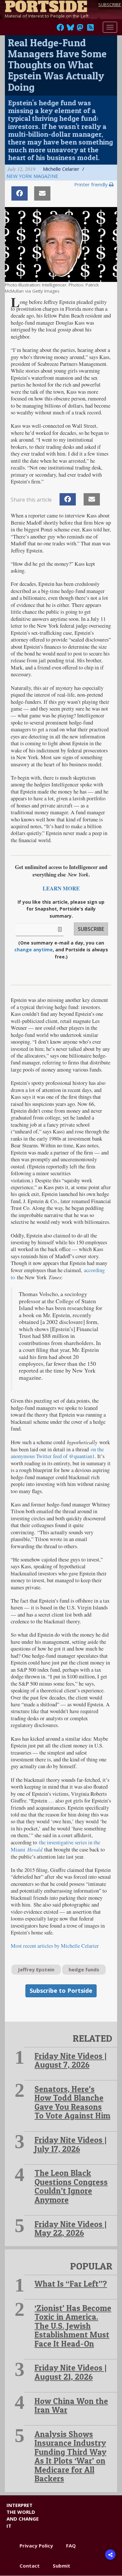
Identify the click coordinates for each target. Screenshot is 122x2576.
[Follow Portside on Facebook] (60, 29)
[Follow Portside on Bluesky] (71, 29)
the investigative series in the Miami (55, 1846)
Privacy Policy (36, 2546)
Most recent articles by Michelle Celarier (55, 1946)
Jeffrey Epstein (36, 1969)
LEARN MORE (61, 888)
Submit (61, 2566)
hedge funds (84, 1969)
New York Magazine (32, 176)
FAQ (71, 2546)
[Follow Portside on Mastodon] (80, 29)
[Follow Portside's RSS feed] (90, 29)
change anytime (34, 950)
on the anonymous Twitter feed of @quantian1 (57, 1453)
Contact (30, 2566)
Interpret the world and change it (23, 2515)
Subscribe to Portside (61, 1990)
